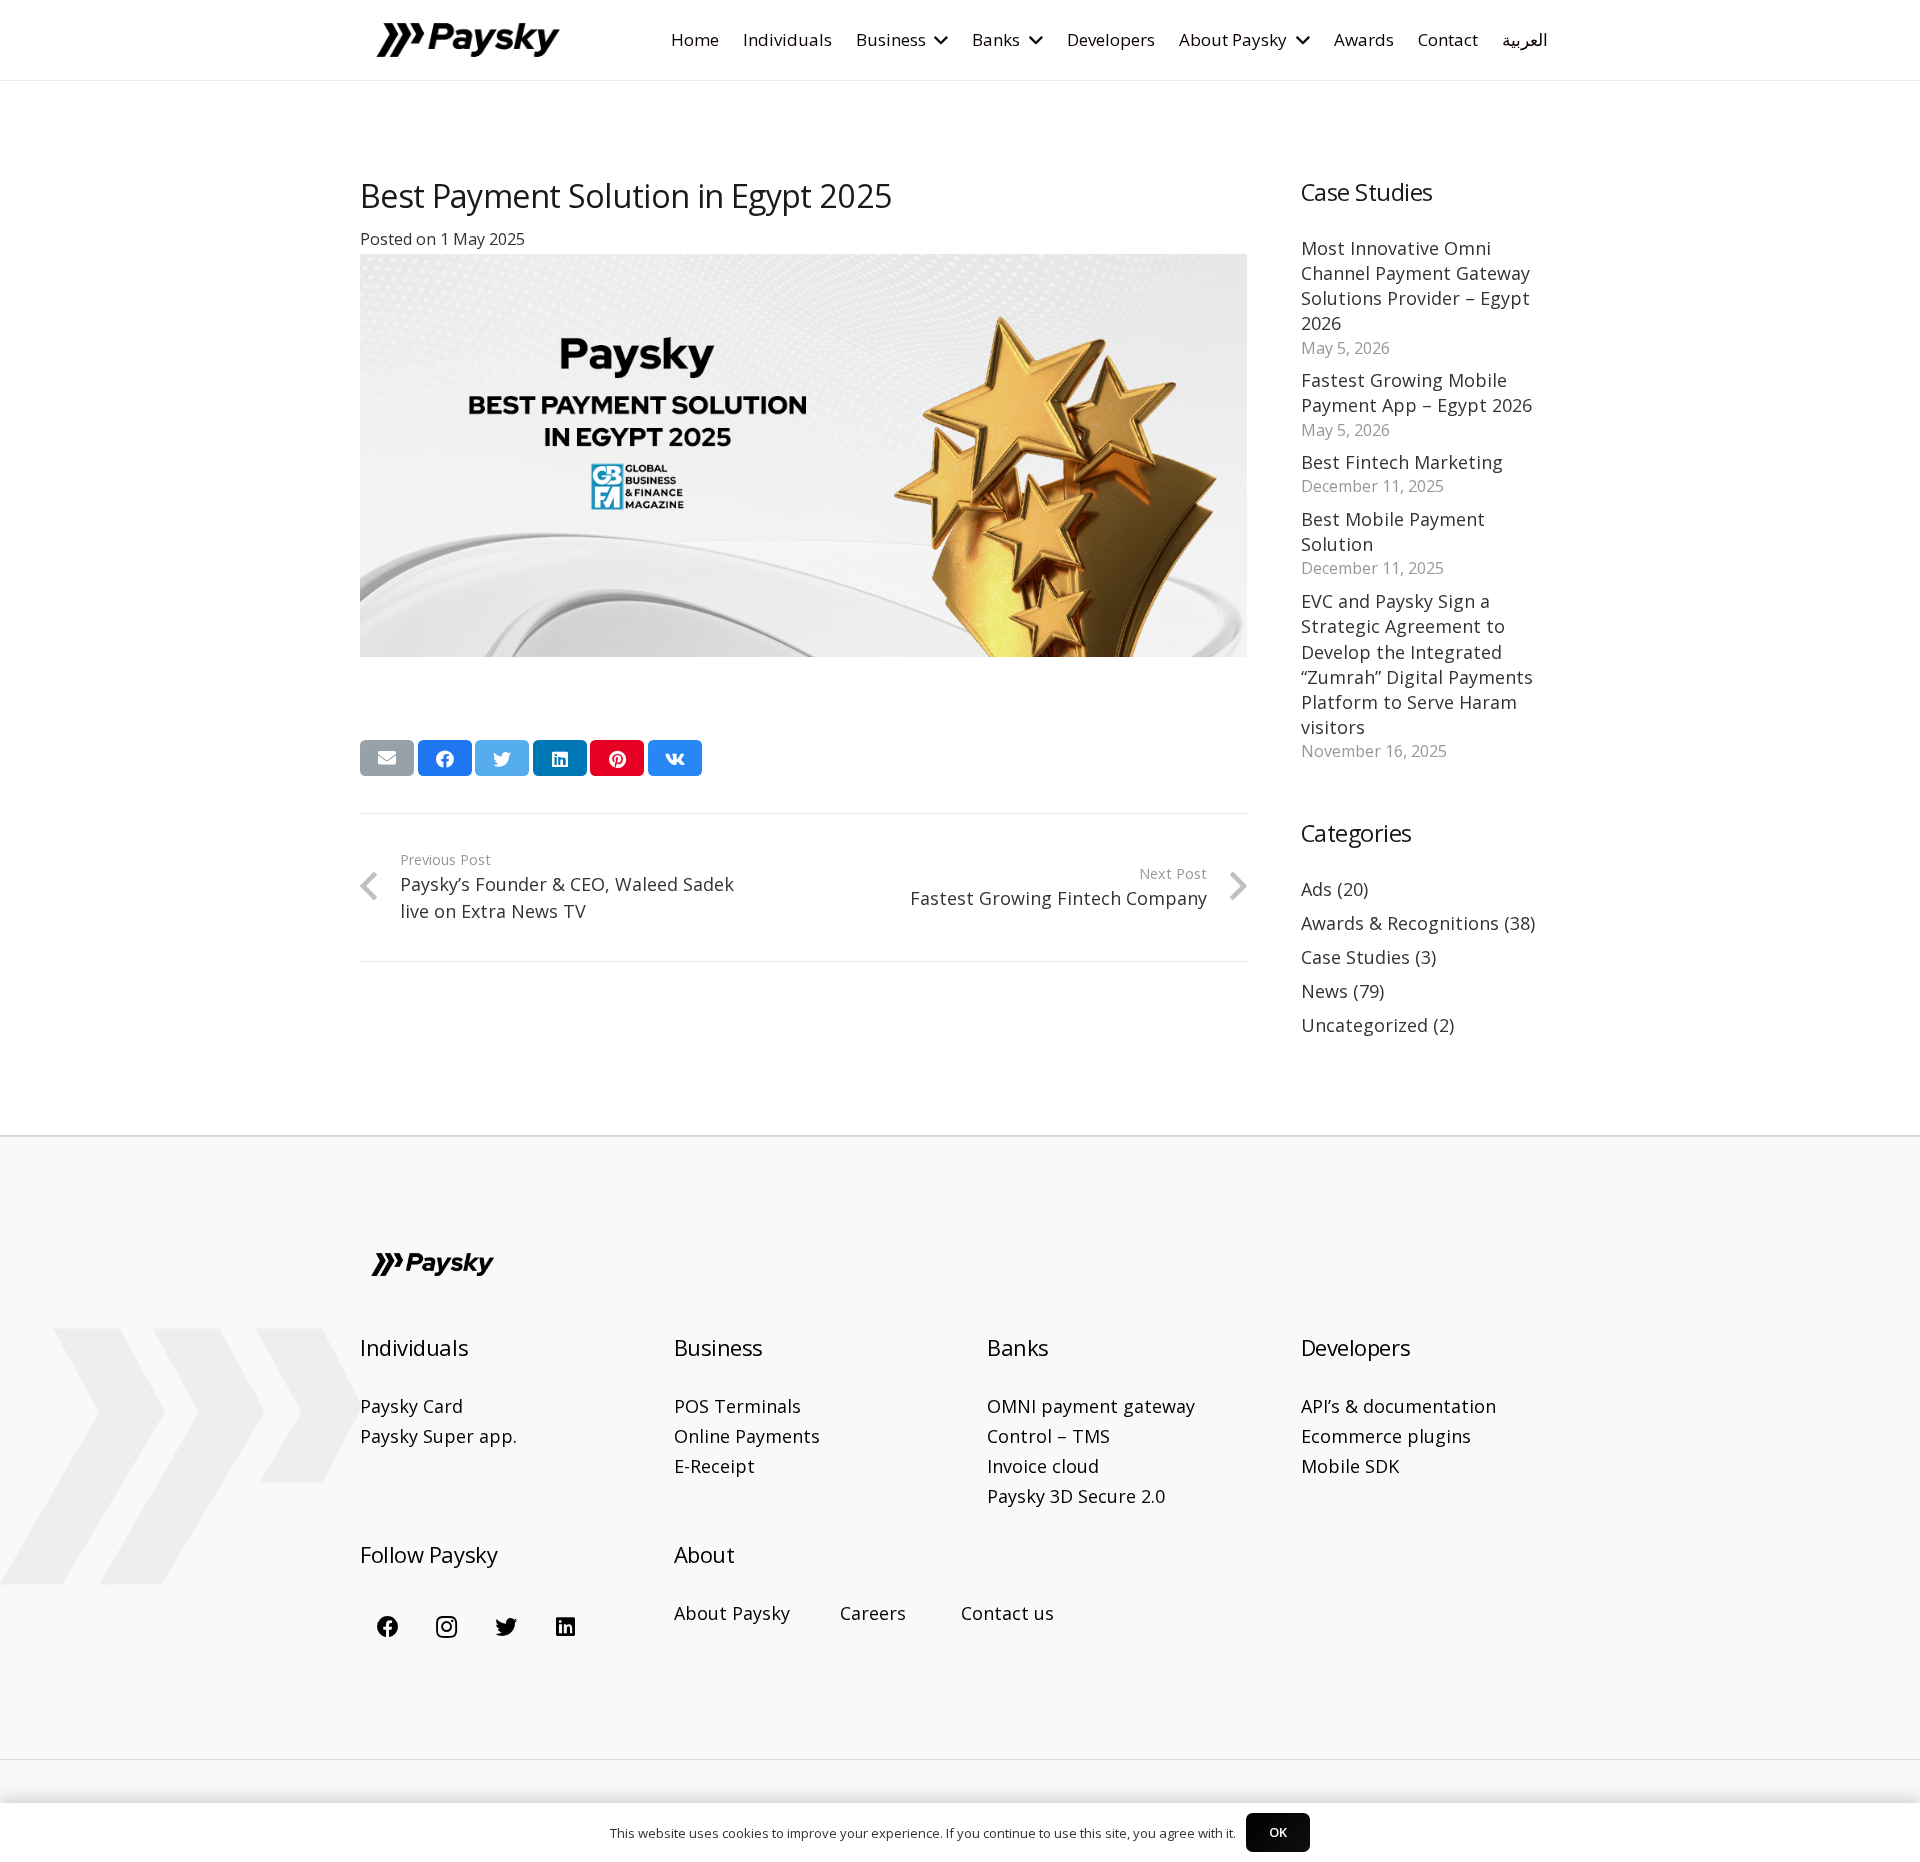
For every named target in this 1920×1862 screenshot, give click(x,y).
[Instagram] (446, 1625)
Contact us (1007, 1613)
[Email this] (387, 758)
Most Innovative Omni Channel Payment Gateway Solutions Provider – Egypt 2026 (1415, 286)
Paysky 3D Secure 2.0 (1076, 1496)
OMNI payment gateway (1091, 1406)
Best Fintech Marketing (1402, 462)
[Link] (468, 40)
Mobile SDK (1350, 1466)
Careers (873, 1613)
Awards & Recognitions (1400, 923)
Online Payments (747, 1436)
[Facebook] (387, 1625)
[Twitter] (506, 1625)
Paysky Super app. (438, 1436)
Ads (1316, 889)
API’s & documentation (1398, 1406)
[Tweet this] (502, 758)
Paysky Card (411, 1406)
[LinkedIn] (565, 1625)
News (1324, 991)
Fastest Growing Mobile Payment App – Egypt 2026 (1416, 392)
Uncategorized (1364, 1025)
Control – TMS (1048, 1436)
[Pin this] (617, 758)
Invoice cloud (1043, 1466)
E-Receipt (714, 1466)
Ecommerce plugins (1386, 1436)
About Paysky (732, 1613)
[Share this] (445, 758)
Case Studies (1355, 957)
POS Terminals (737, 1406)
